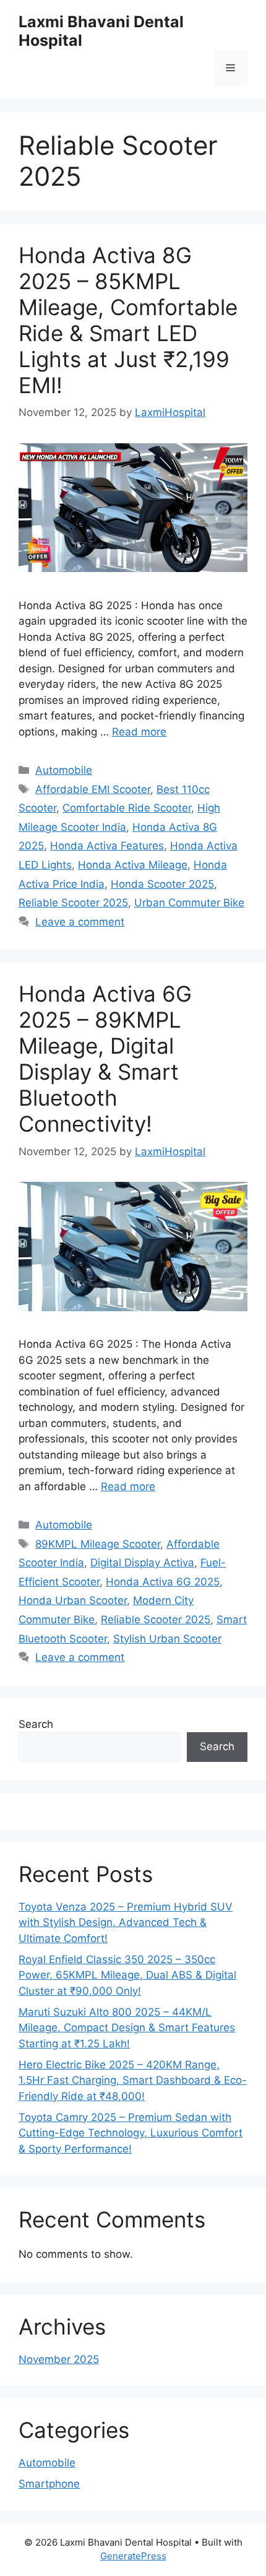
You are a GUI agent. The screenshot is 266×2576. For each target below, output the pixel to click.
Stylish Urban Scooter (167, 1639)
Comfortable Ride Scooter (127, 808)
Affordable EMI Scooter (93, 789)
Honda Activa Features (107, 846)
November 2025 (59, 2359)
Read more (139, 732)
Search (36, 1724)
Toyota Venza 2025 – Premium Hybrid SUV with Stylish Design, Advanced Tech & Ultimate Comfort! (126, 1923)
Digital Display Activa (142, 1563)
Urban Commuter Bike (189, 903)
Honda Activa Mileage (133, 865)
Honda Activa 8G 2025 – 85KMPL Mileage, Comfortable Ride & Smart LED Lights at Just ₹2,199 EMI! (128, 320)
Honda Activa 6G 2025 (163, 1582)
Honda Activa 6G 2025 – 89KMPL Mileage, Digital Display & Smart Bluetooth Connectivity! (105, 1059)
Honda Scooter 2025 (162, 884)
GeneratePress (133, 2556)
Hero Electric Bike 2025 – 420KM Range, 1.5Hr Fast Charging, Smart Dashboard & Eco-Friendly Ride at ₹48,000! (133, 2080)
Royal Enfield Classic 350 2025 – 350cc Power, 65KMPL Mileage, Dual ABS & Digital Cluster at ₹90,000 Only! (127, 1975)
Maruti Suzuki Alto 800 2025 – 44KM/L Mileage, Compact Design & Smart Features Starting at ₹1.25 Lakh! (127, 2028)
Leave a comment (80, 922)
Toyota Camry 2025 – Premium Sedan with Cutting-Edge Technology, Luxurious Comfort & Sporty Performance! (131, 2133)
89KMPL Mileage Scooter (98, 1544)
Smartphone (49, 2484)
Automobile (64, 770)
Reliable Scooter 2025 (73, 903)
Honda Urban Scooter (73, 1600)
